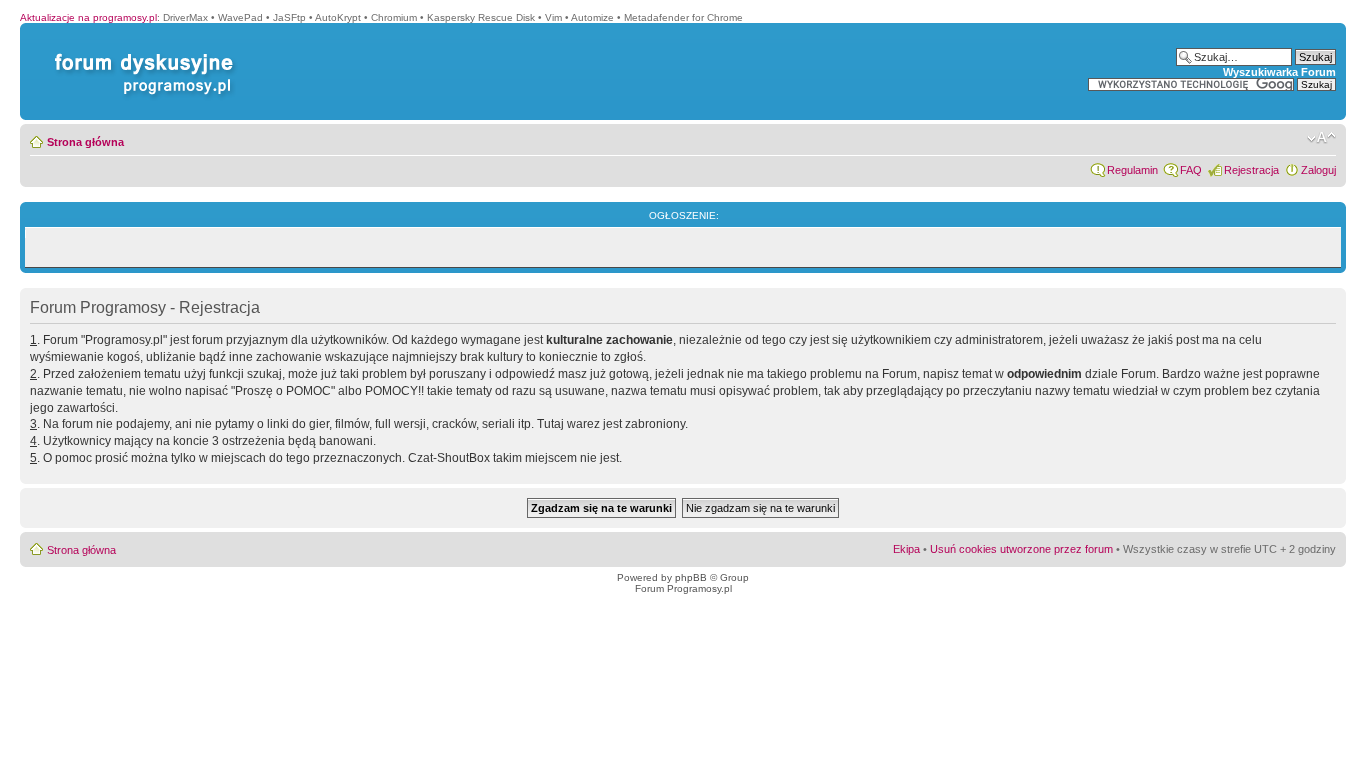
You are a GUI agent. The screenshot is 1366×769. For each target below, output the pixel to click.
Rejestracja (1251, 170)
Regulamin (1132, 170)
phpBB (691, 577)
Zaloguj (1318, 170)
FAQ (1191, 170)
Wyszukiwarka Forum (1279, 72)
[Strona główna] (140, 53)
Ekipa (906, 549)
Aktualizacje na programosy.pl (88, 17)
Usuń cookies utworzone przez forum (1021, 549)
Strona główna (85, 142)
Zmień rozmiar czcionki (1321, 138)
